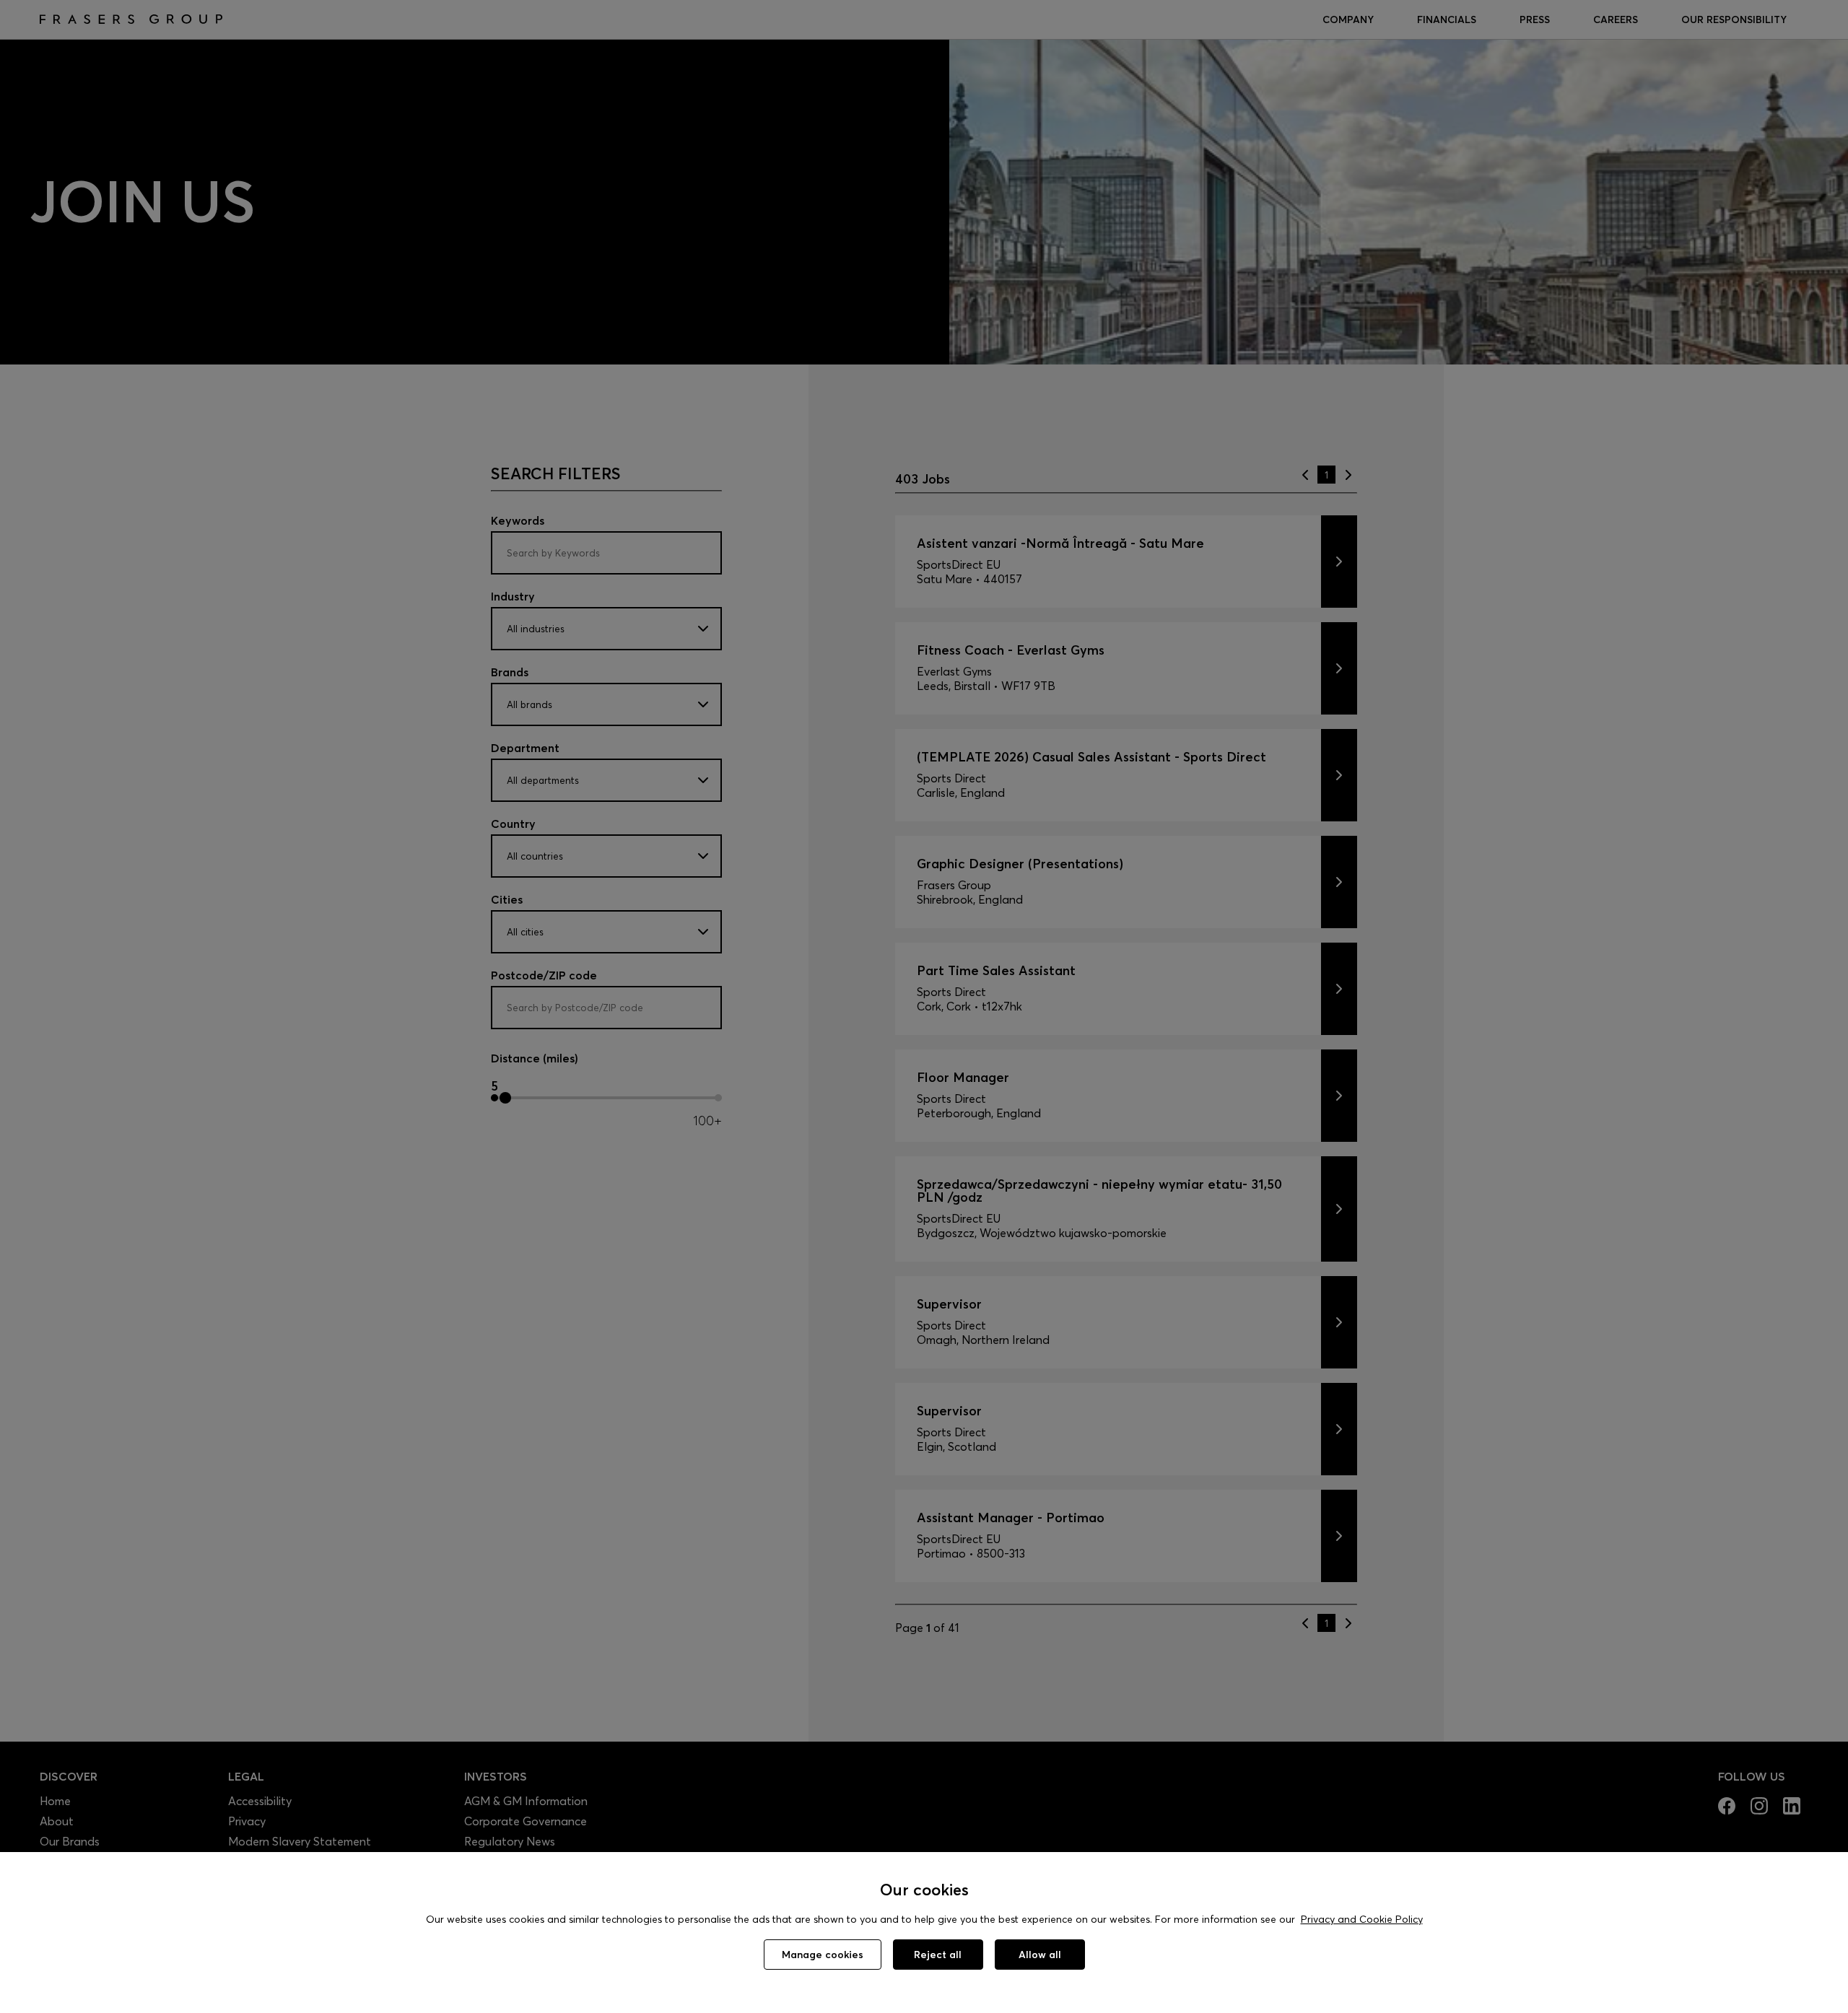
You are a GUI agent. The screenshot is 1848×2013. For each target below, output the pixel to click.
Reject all (938, 1955)
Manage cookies (823, 1955)
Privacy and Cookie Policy (1362, 1919)
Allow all (1040, 1955)
